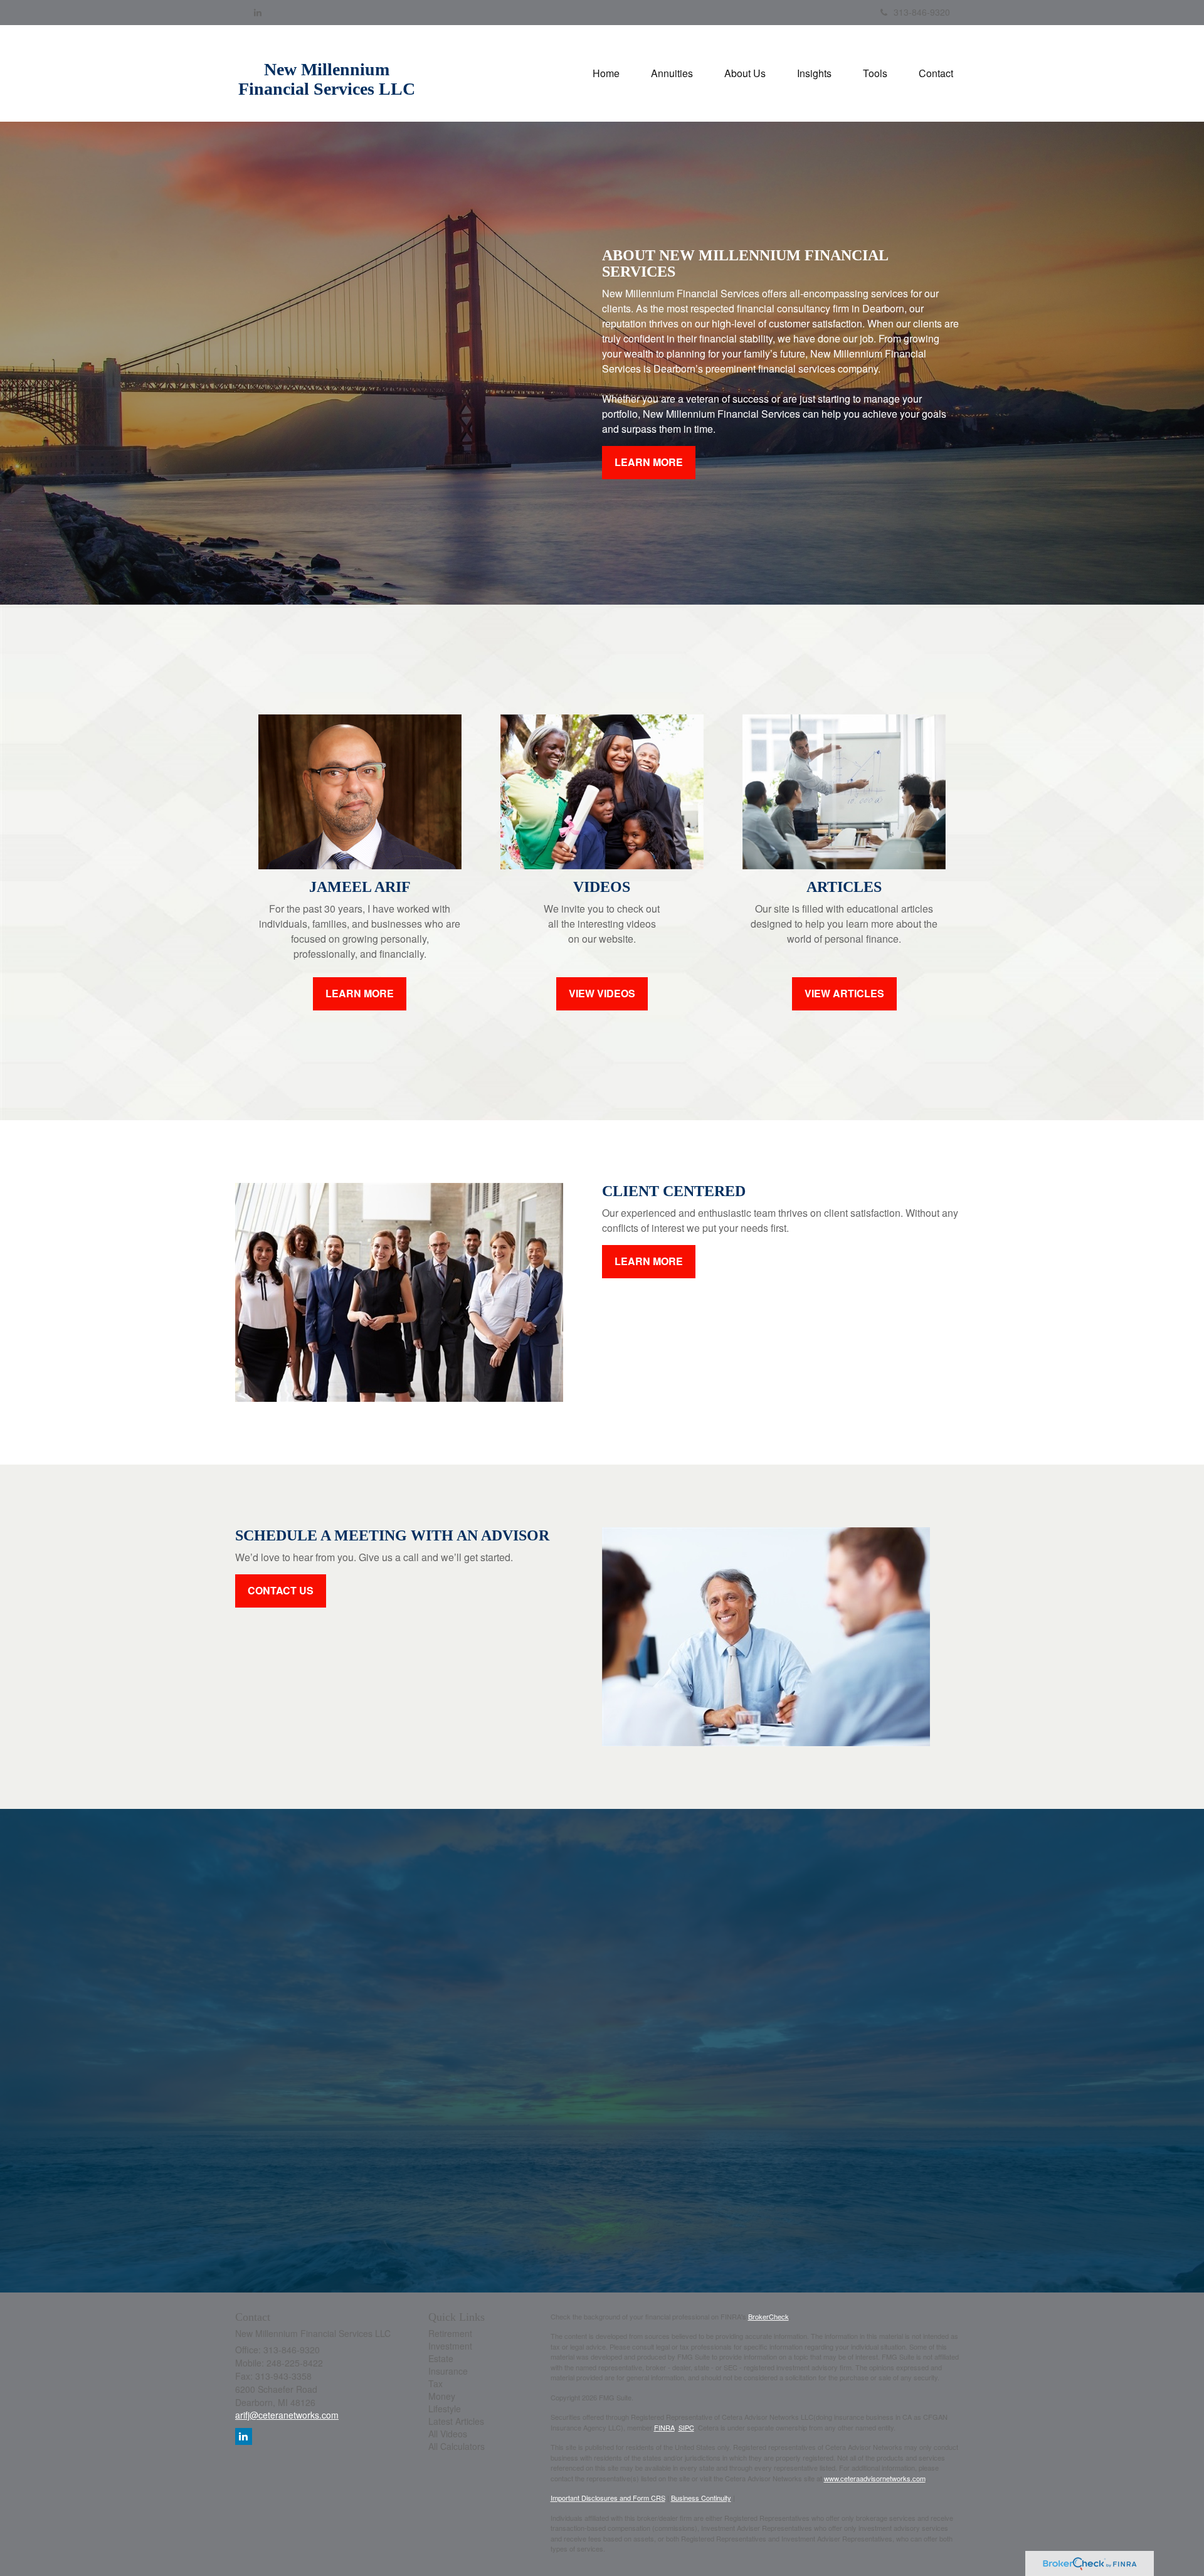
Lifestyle (445, 2409)
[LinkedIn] (258, 12)
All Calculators (457, 2446)
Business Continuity (701, 2498)
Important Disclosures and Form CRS (608, 2498)
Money (442, 2396)
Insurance (448, 2371)
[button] (672, 73)
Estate (441, 2358)
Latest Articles (456, 2421)
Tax (436, 2383)
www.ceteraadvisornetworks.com (875, 2478)
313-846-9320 (922, 12)
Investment (450, 2346)
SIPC (686, 2427)
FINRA (664, 2427)
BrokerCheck (768, 2316)
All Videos (448, 2434)
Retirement (450, 2333)
